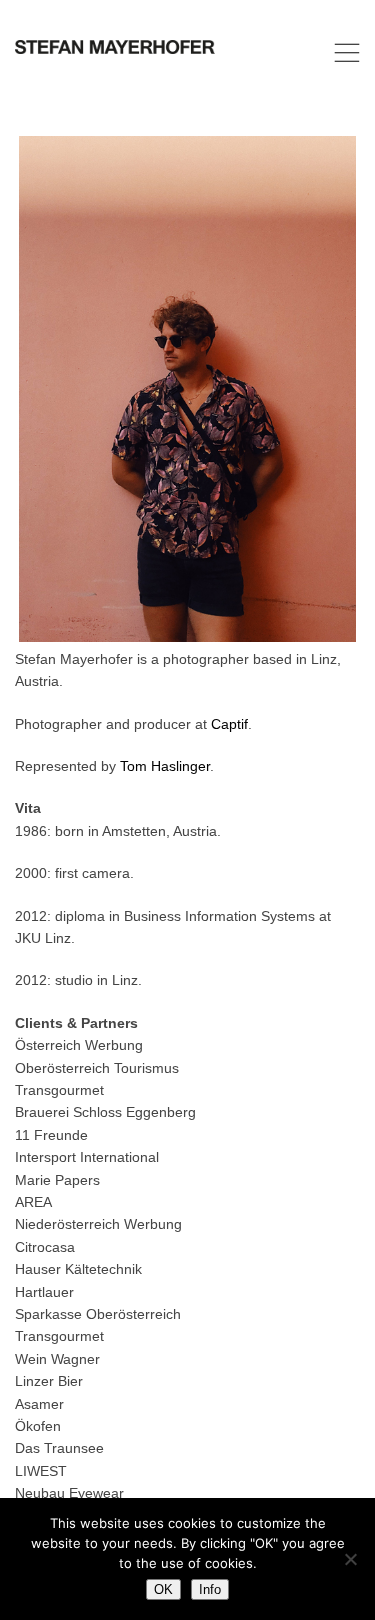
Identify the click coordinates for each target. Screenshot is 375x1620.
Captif (229, 724)
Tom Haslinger (165, 766)
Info (210, 1589)
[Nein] (350, 1559)
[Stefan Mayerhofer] (115, 52)
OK (163, 1589)
